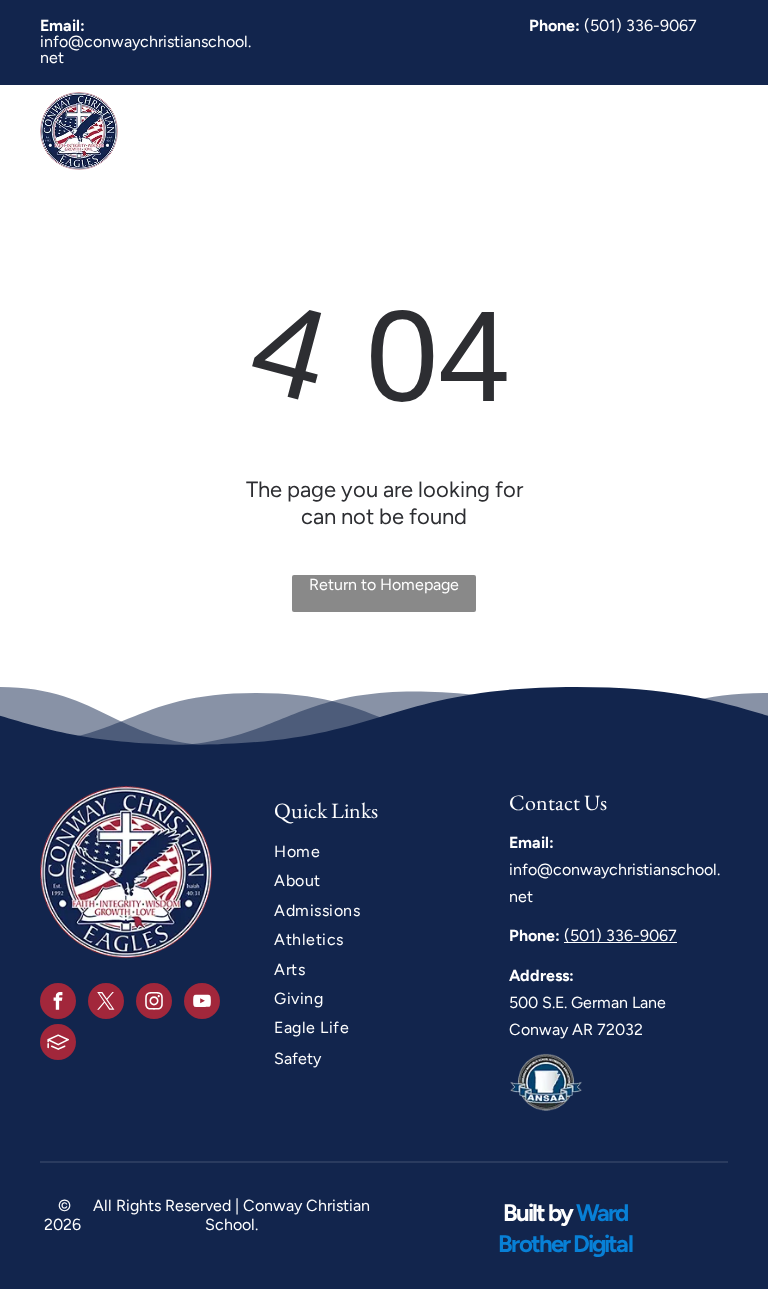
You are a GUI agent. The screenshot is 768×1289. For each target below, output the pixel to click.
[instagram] (154, 1003)
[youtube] (202, 1003)
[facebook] (58, 1003)
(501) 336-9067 (640, 25)
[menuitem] (266, 130)
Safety (297, 1058)
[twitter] (106, 1003)
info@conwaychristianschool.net (145, 49)
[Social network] (58, 1044)
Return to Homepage (384, 584)
